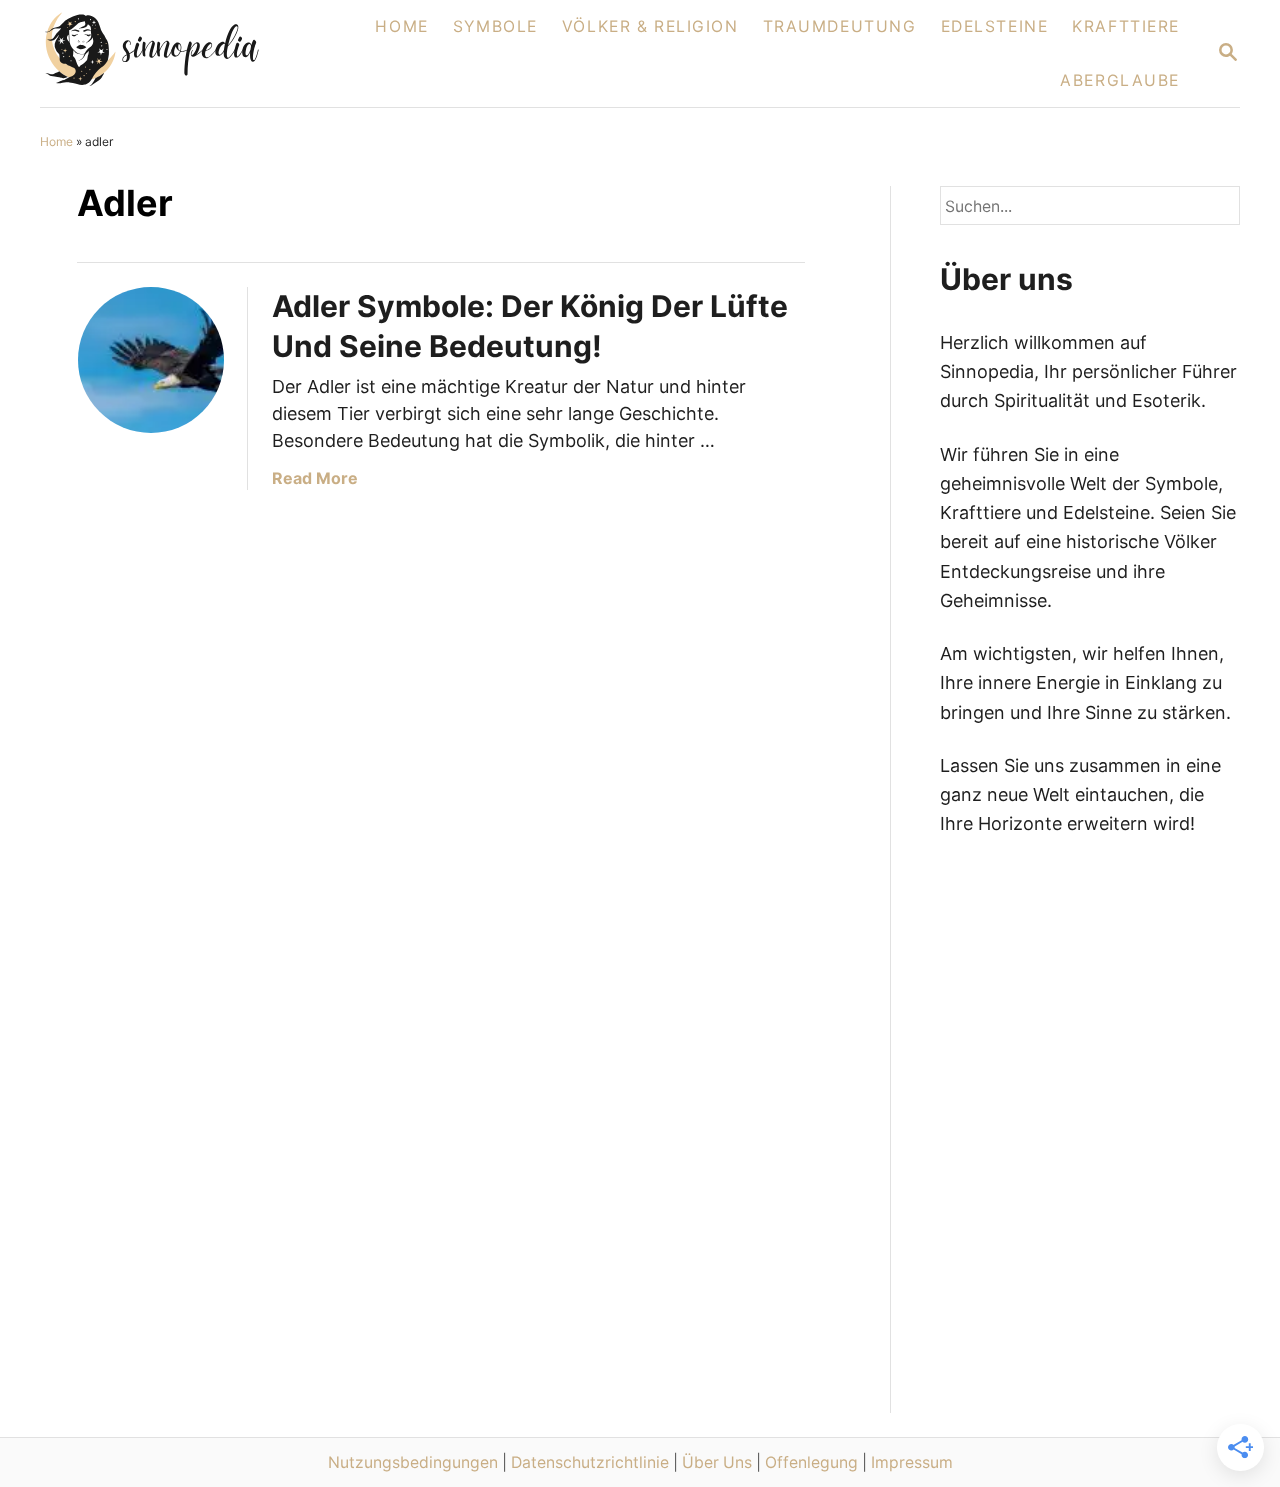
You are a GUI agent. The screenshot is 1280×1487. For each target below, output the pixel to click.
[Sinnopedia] (176, 53)
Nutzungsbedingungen (413, 1462)
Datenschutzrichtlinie (590, 1462)
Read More (315, 478)
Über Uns (717, 1462)
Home (56, 141)
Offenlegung (811, 1462)
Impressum (912, 1462)
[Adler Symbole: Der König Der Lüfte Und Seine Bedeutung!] (151, 360)
